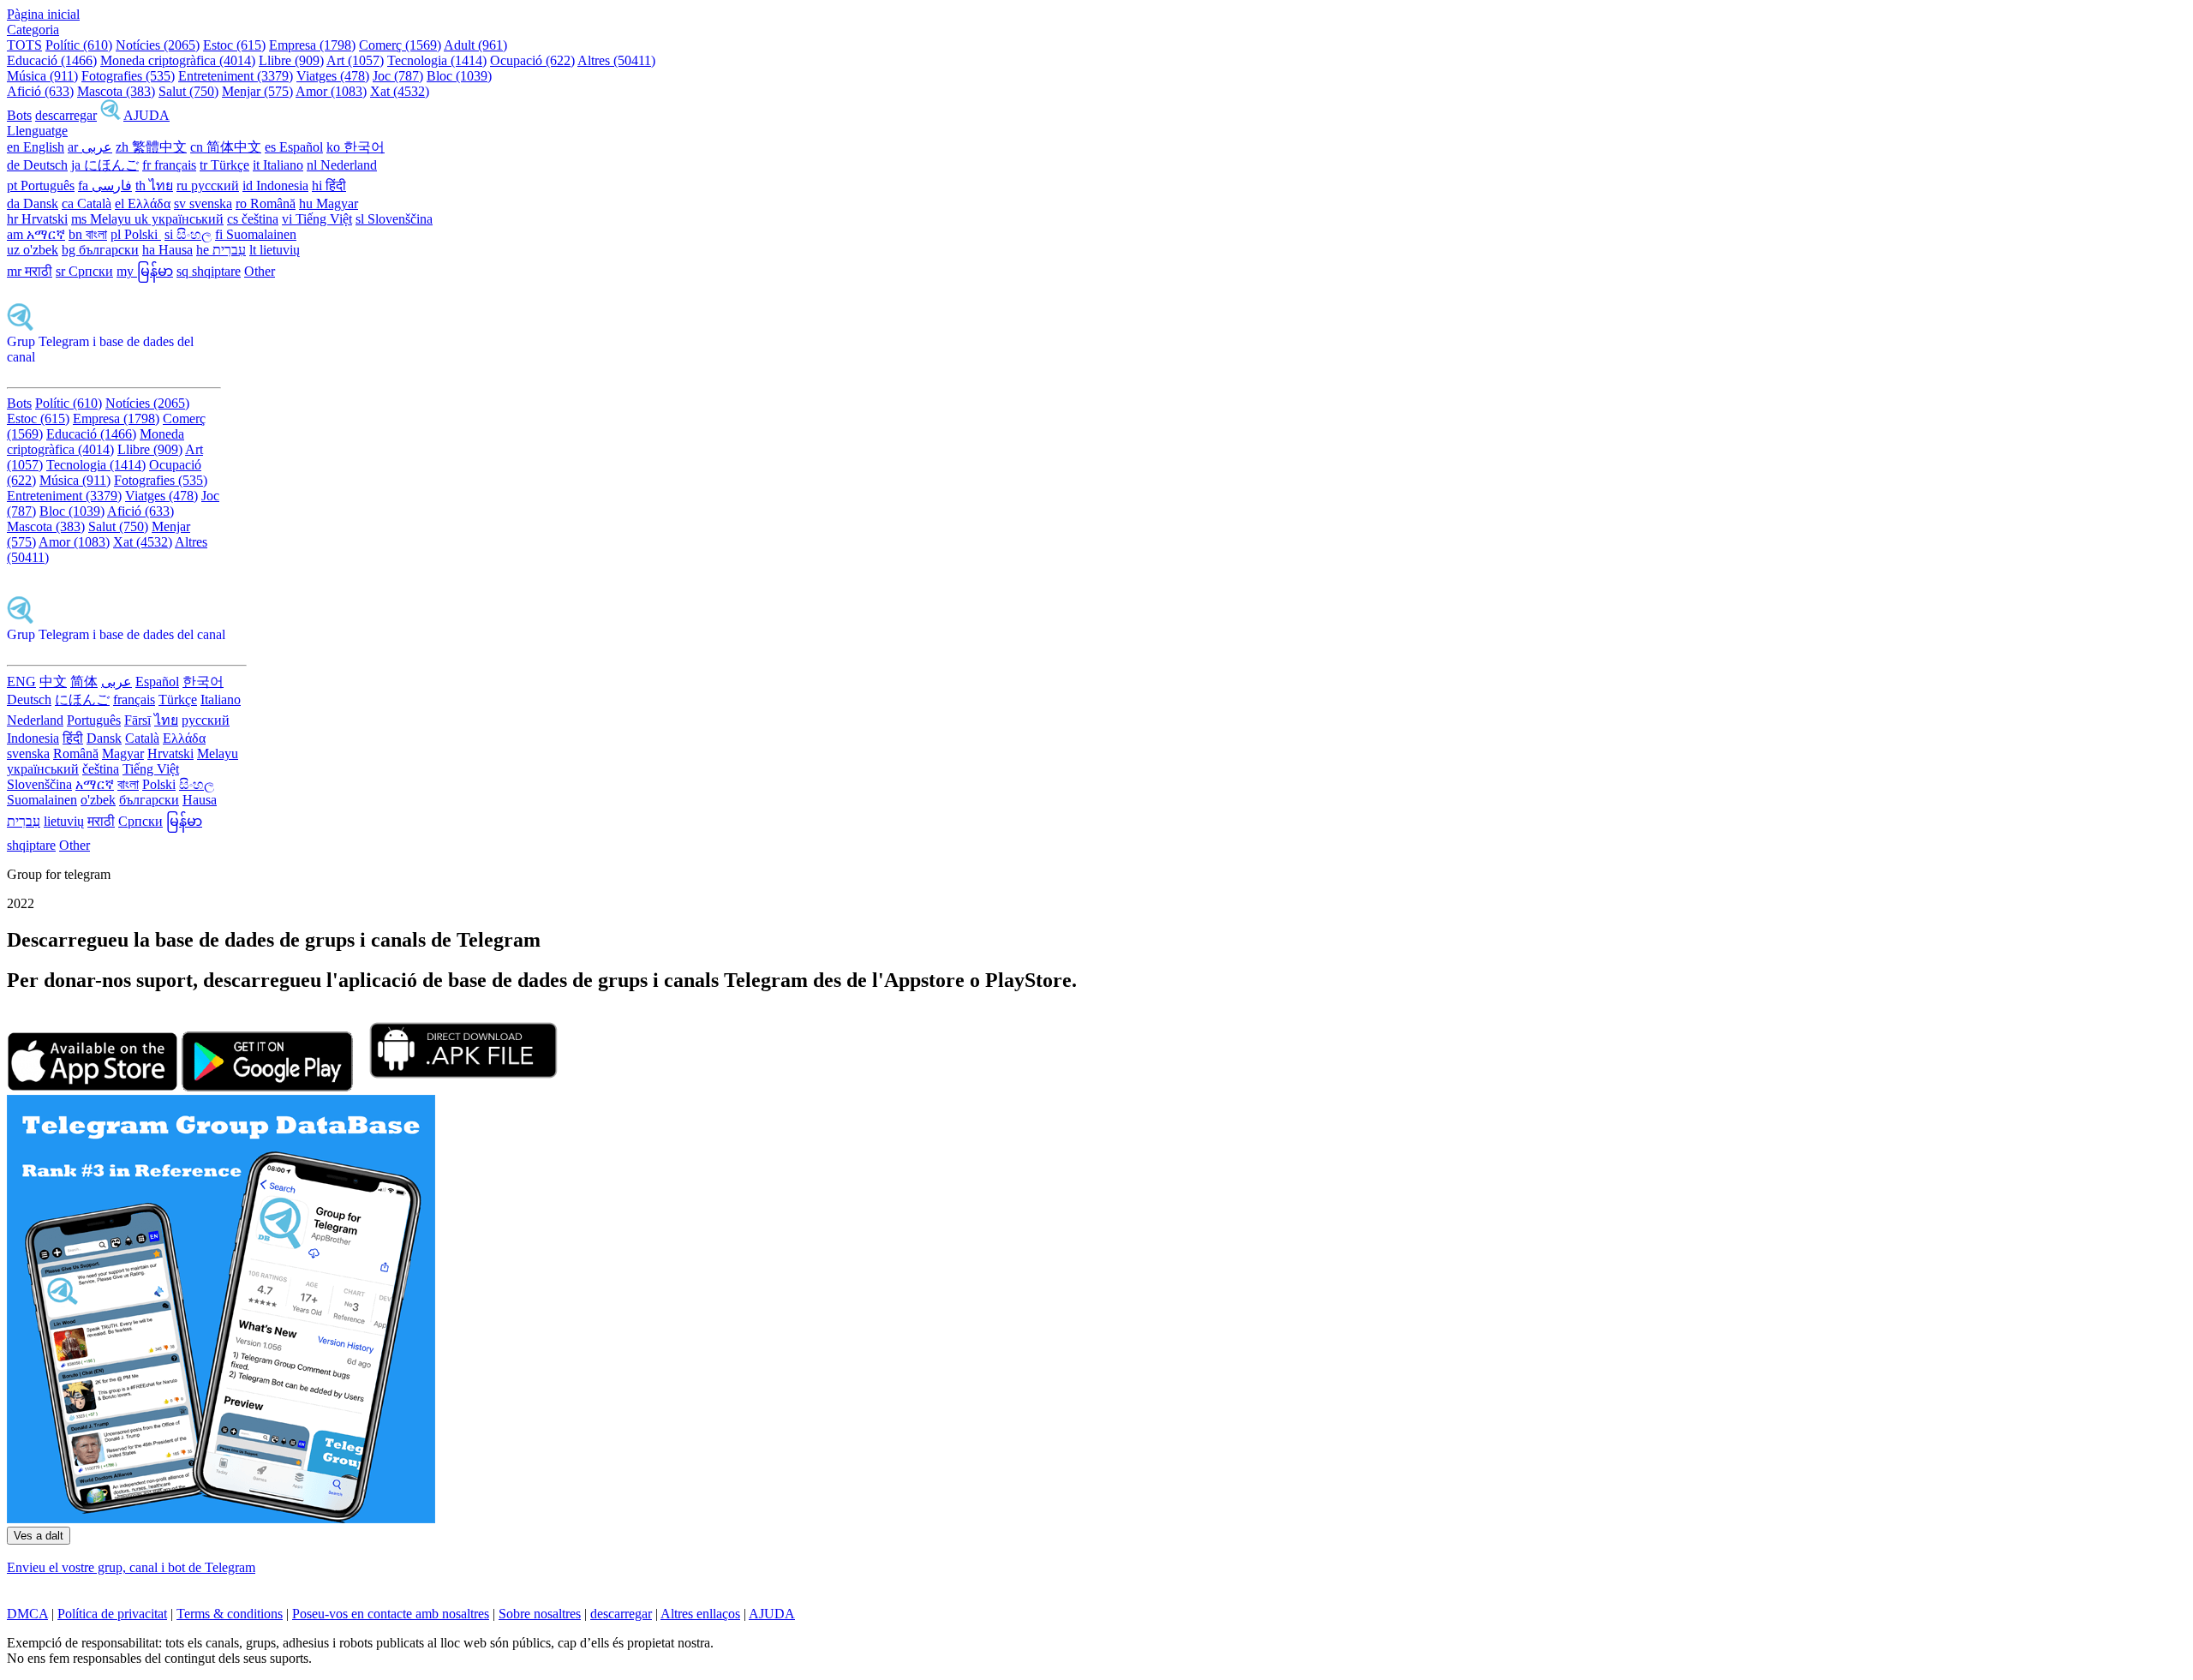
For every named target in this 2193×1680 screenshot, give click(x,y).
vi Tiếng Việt (317, 219)
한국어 (203, 682)
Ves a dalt (39, 1536)
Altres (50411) (616, 60)
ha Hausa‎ (167, 250)
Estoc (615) (234, 45)
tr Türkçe (224, 165)
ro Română (266, 203)
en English (36, 147)
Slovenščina (39, 784)
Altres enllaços (700, 1614)
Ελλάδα (184, 738)
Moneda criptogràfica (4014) (178, 60)
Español (157, 682)
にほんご (82, 700)
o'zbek (98, 800)
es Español (294, 147)
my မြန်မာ (145, 271)
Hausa (200, 800)
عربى (117, 682)
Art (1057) (355, 60)
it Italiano (278, 165)
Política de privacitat (112, 1614)
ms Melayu (103, 219)
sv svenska (203, 203)
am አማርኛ (36, 234)
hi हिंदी (329, 185)
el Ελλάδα (143, 203)
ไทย (166, 720)
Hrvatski (170, 753)
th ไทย (154, 185)
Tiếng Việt (151, 769)
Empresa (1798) (312, 45)
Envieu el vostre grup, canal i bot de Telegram (131, 1567)
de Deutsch (37, 165)
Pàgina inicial (43, 14)
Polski (159, 784)
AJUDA (146, 115)
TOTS (24, 45)
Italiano (221, 700)
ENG (21, 682)
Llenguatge (37, 131)
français (134, 700)
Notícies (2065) (158, 45)
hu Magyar (329, 203)
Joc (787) (398, 76)
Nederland (35, 720)
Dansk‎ (104, 738)
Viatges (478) (333, 76)
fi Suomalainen (256, 234)
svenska (28, 753)
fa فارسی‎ (105, 185)
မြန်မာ (184, 821)
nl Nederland (342, 165)
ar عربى (90, 147)
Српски (140, 821)
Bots (19, 115)
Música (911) (42, 76)
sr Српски (84, 271)
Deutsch (29, 700)
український (43, 769)
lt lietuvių (275, 250)
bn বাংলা (88, 234)
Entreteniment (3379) (236, 76)
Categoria (33, 30)
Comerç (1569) (400, 45)
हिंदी (73, 738)
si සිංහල (188, 234)
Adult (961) (475, 45)
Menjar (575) (257, 91)
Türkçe (178, 700)
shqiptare (31, 845)
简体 (84, 682)
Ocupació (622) (532, 60)
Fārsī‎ (137, 720)
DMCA (27, 1614)
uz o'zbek (33, 250)
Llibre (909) (291, 60)
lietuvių (64, 821)
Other (260, 271)
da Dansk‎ (33, 203)
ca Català (87, 203)
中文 (53, 682)
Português (94, 720)
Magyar (123, 753)
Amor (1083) (331, 91)
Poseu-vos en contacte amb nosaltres (391, 1614)
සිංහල (197, 784)
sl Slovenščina (394, 219)
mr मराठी (30, 271)
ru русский (208, 185)
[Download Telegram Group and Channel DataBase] (111, 115)
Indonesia (33, 738)
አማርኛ (95, 784)
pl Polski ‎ (136, 234)
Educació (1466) (52, 60)
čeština (101, 769)
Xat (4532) (400, 91)
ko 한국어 (356, 147)
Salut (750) (188, 91)
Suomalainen (42, 800)
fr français (169, 165)
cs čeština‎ (253, 219)
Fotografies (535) (128, 76)
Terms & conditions (230, 1614)
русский (206, 720)
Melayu (218, 753)
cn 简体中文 (226, 147)
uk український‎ (179, 219)
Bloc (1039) (459, 76)
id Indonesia (275, 185)
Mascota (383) (116, 91)
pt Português (41, 185)
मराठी (101, 821)
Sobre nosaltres (540, 1614)
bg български (100, 250)
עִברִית (24, 821)
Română (76, 753)
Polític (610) (79, 45)
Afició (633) (40, 91)
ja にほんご (105, 165)
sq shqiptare (209, 271)
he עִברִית (221, 250)
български (149, 800)
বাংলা (128, 784)
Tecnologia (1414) (437, 60)
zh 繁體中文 (151, 147)
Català (142, 738)
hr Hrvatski (37, 219)
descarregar (66, 115)
